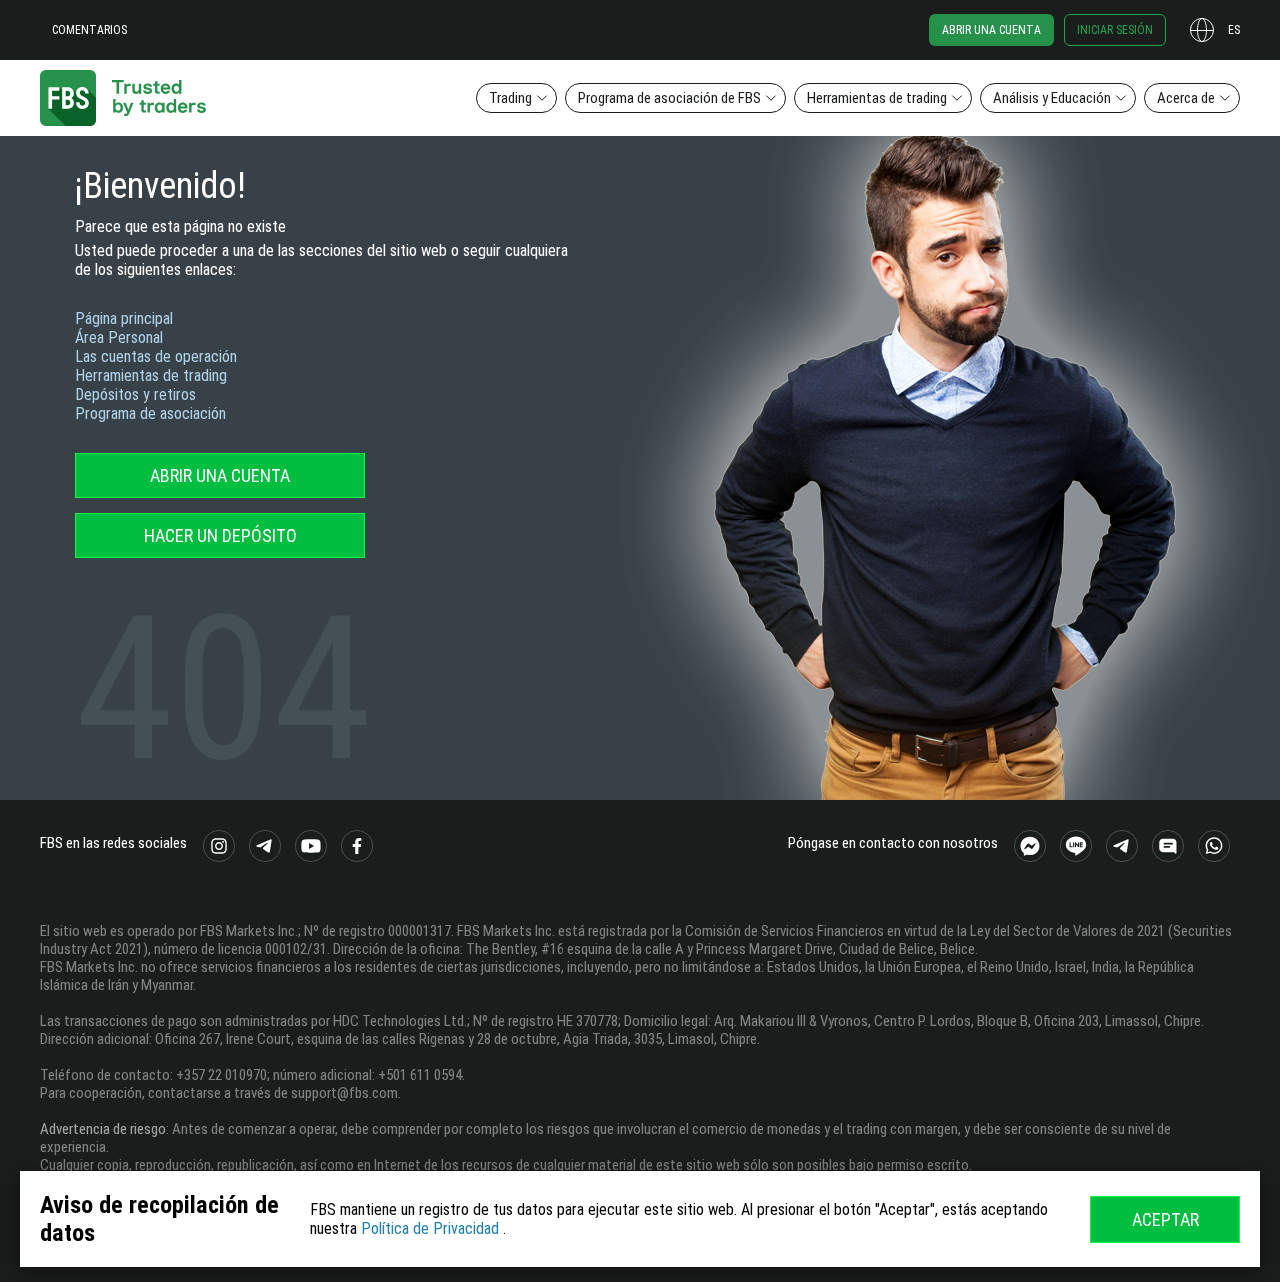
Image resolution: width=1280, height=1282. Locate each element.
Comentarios (89, 30)
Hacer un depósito (220, 535)
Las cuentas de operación (156, 356)
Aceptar (1165, 1219)
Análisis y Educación (1052, 98)
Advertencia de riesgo (103, 1129)
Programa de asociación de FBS (669, 98)
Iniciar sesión (1115, 30)
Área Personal (119, 337)
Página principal (124, 318)
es (1234, 30)
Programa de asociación (150, 413)
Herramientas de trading (877, 98)
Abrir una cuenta (991, 30)
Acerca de (1186, 98)
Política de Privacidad (430, 1228)
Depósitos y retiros (135, 394)
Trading (510, 98)
